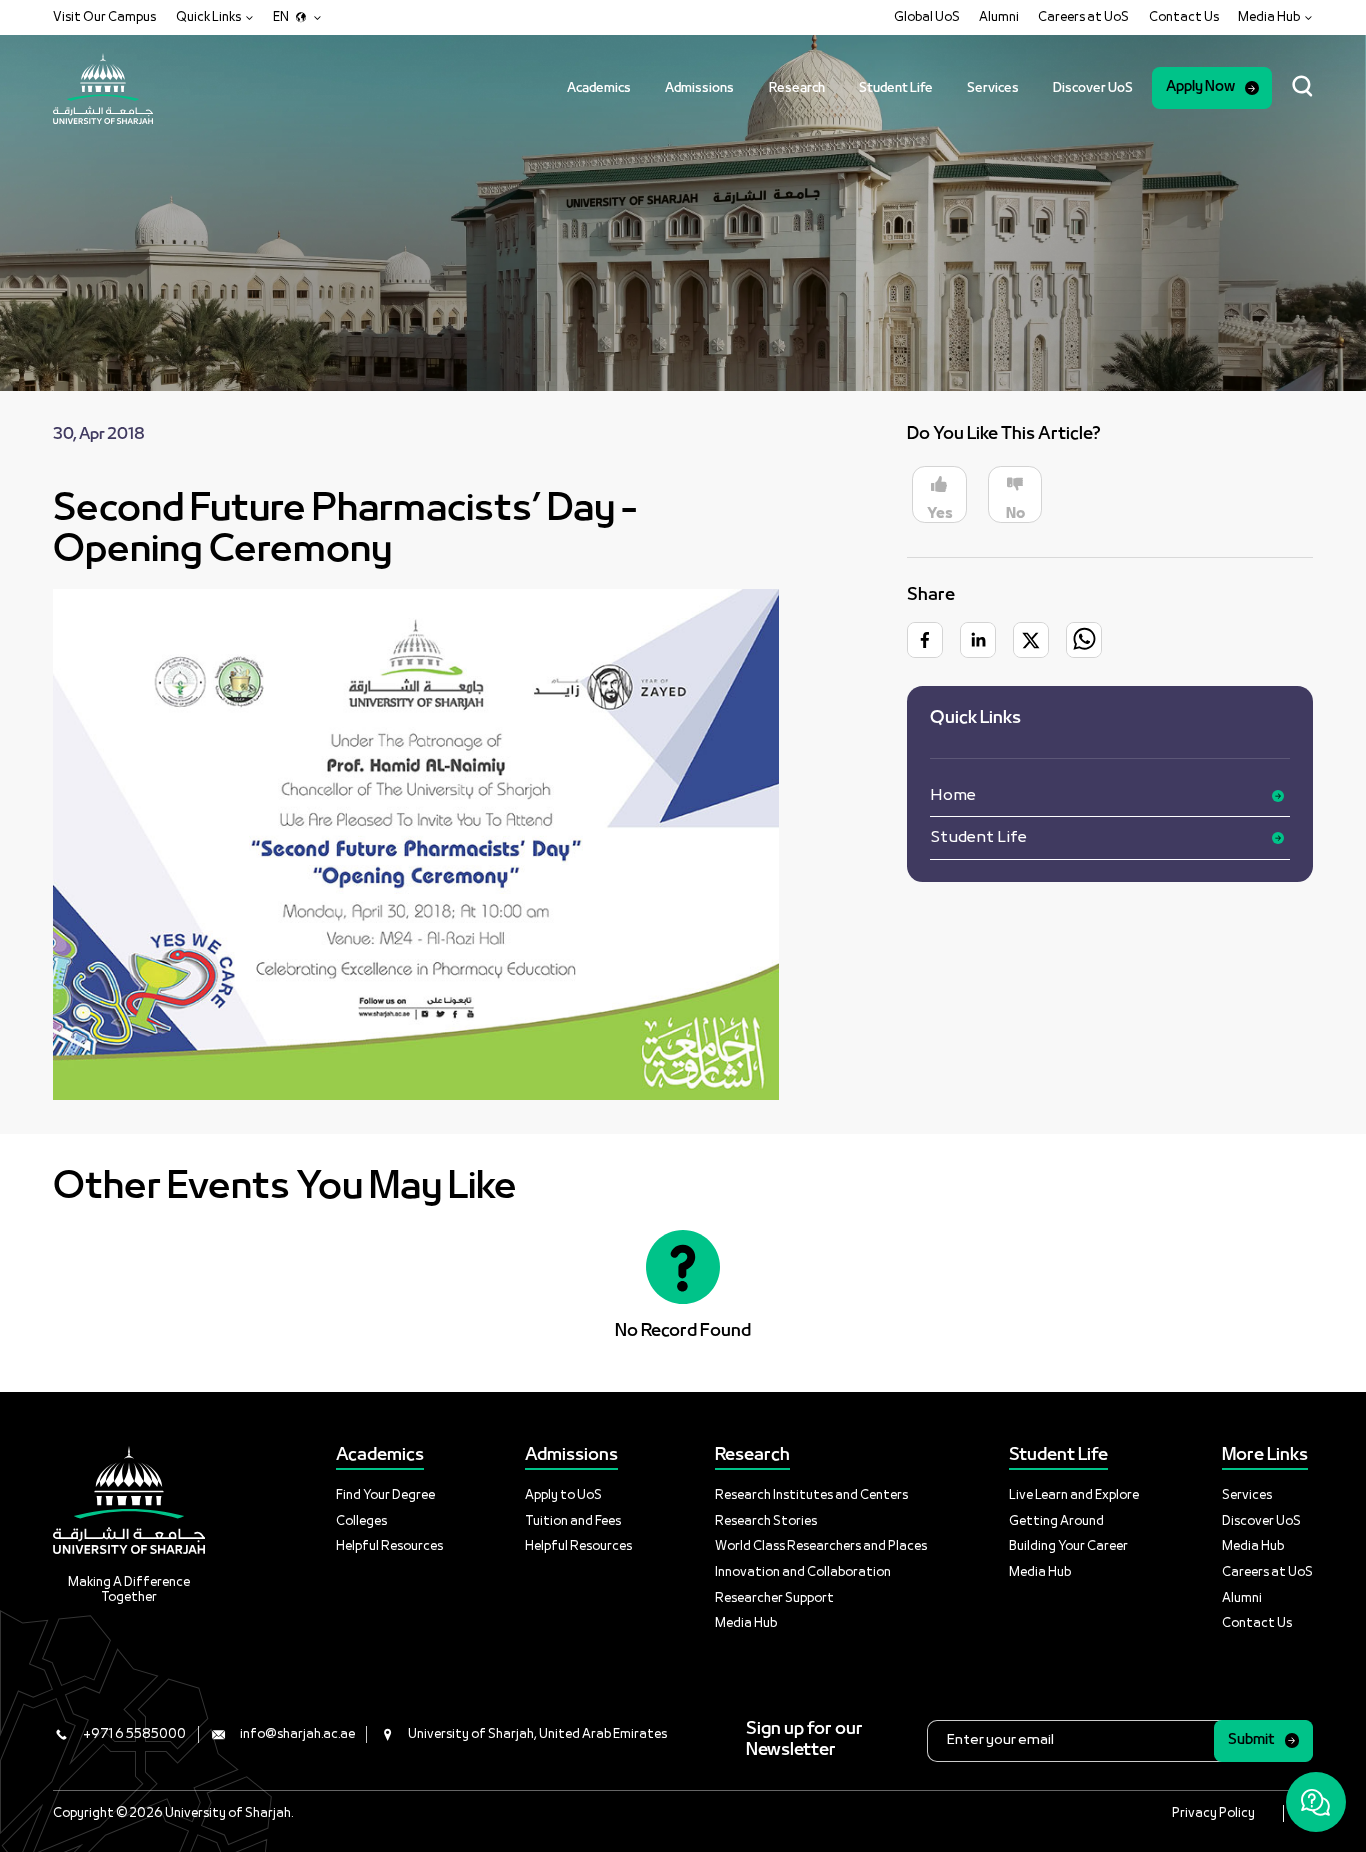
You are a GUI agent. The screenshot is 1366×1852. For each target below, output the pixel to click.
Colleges (361, 1521)
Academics (599, 88)
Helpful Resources (389, 1546)
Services (993, 88)
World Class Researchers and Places (821, 1546)
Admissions (699, 88)
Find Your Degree (385, 1495)
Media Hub (746, 1623)
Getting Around (1056, 1521)
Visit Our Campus (104, 17)
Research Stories (766, 1521)
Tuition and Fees (573, 1521)
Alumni (999, 17)
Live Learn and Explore (1074, 1495)
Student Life (896, 88)
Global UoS (927, 17)
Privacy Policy (1213, 1813)
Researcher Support (774, 1598)
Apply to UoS (563, 1495)
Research (797, 88)
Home (953, 796)
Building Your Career (1068, 1546)
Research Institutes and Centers (811, 1495)
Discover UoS (1093, 88)
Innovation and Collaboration (803, 1572)
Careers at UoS (1083, 17)
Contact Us (1184, 17)
